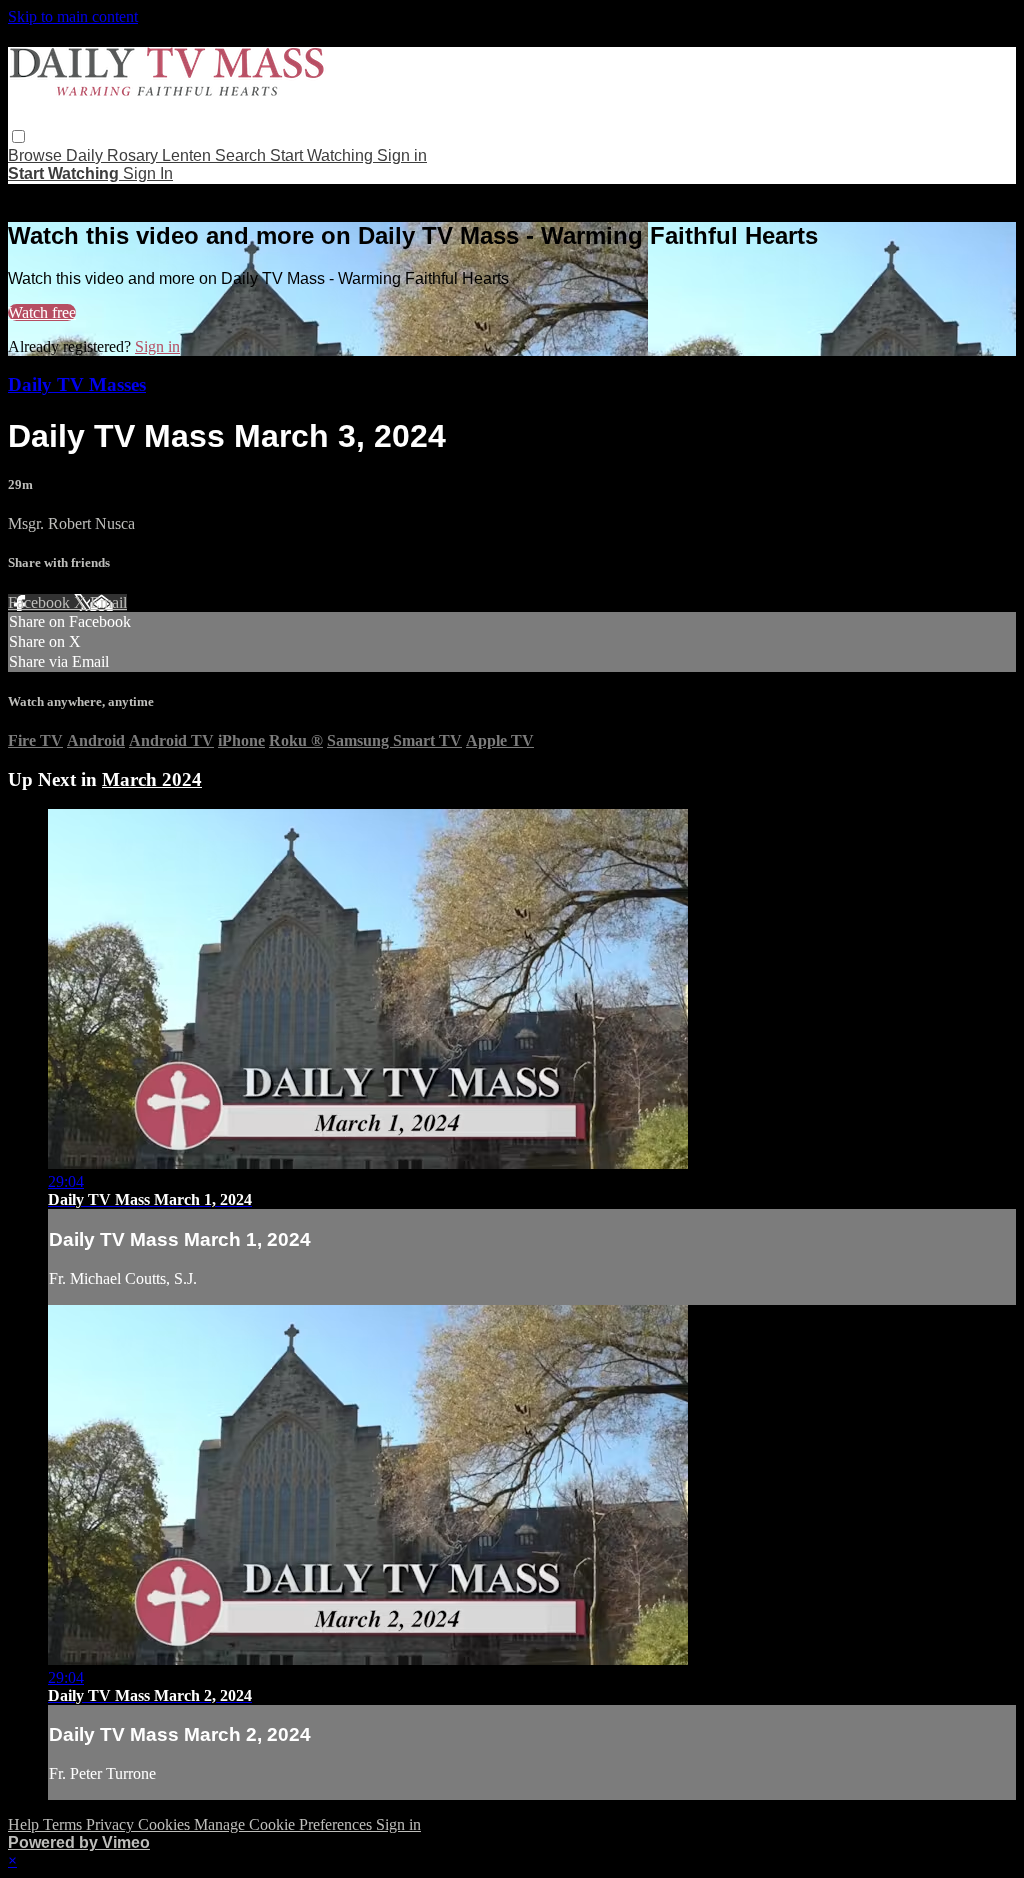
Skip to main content (73, 16)
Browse (37, 155)
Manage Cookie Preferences (285, 1824)
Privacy (112, 1824)
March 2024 (152, 779)
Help (25, 1824)
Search (242, 155)
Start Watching (323, 155)
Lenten (188, 155)
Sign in (402, 155)
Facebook (41, 602)
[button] (18, 136)
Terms (64, 1824)
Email (108, 602)
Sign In (148, 173)
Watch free (42, 312)
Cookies (166, 1824)
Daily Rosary (114, 155)
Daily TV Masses (77, 384)
